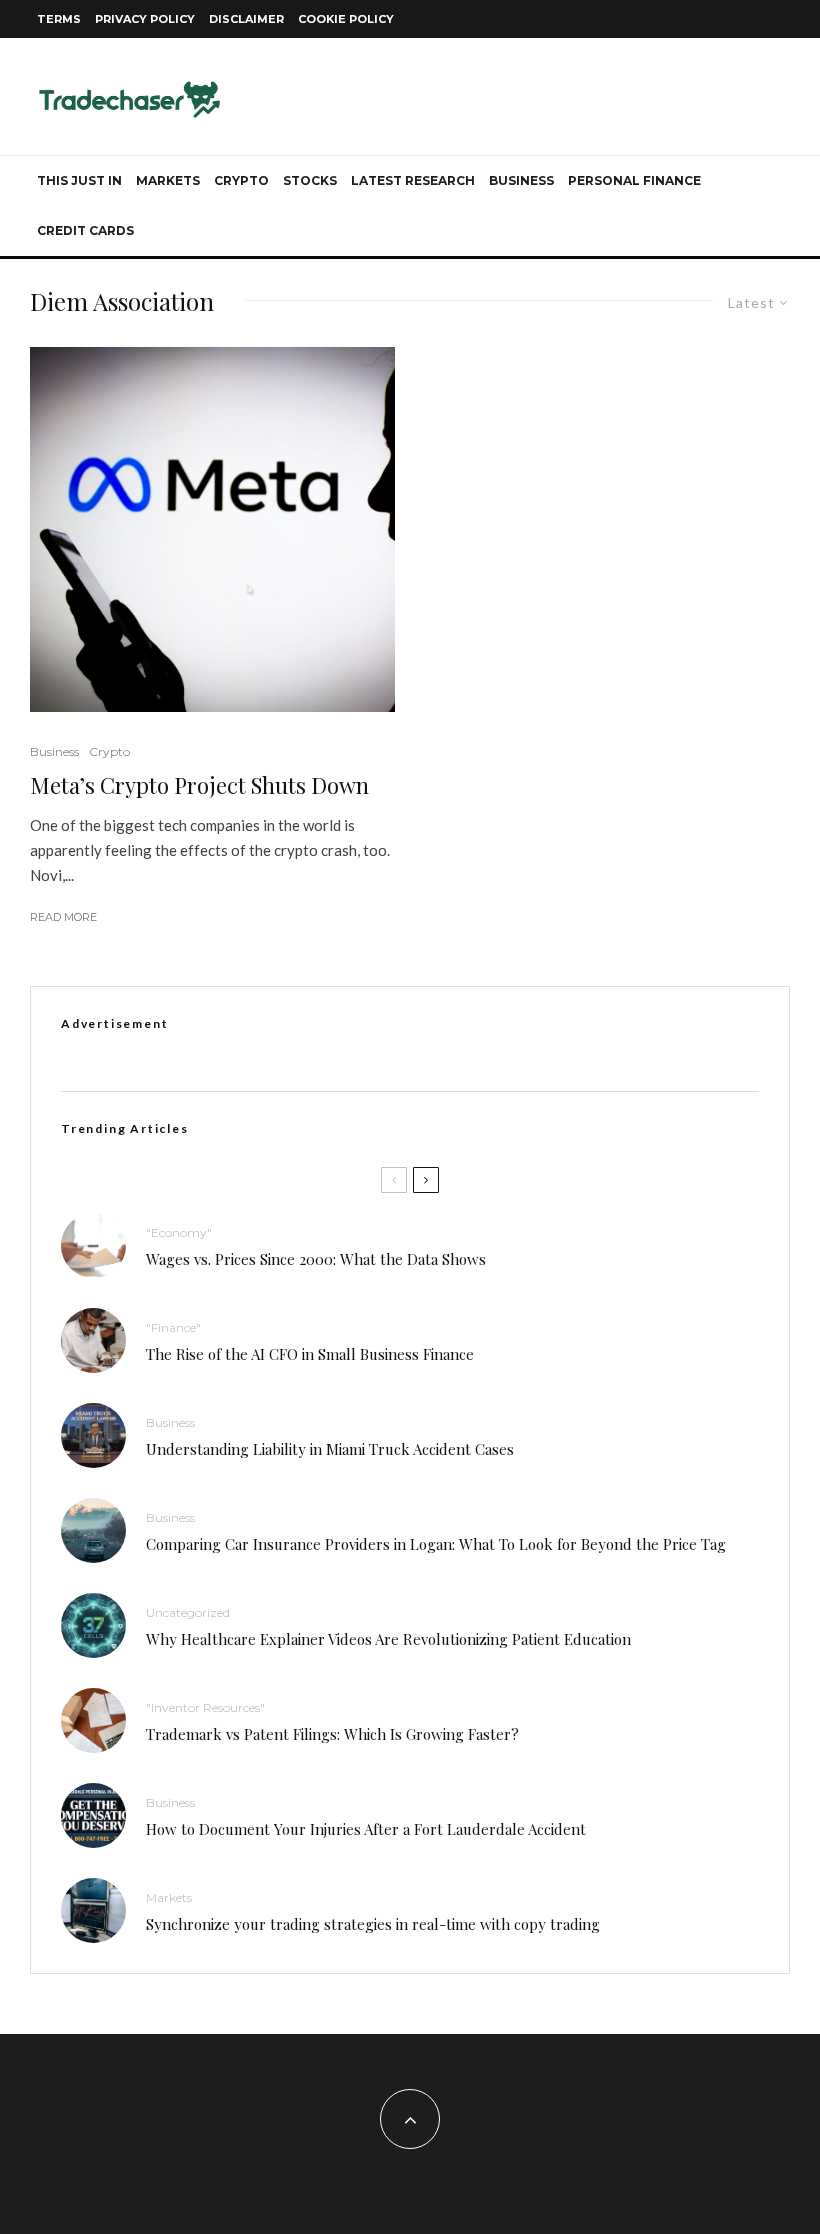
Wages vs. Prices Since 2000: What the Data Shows (316, 1259)
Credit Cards (85, 230)
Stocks (310, 180)
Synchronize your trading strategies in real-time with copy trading (373, 1924)
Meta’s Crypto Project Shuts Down (199, 785)
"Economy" (179, 1232)
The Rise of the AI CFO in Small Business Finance (310, 1354)
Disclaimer (246, 19)
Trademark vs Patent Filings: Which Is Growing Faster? (332, 1734)
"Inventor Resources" (205, 1707)
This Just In (79, 180)
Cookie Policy (346, 19)
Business (521, 180)
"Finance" (173, 1327)
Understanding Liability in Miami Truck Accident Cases (330, 1449)
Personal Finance (634, 180)
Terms (59, 19)
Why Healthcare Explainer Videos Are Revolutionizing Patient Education (388, 1639)
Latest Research (413, 180)
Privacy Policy (145, 19)
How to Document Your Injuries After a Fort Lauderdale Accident (366, 1829)
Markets (168, 180)
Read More (63, 917)
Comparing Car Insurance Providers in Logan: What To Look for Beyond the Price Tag (436, 1544)
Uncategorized (188, 1612)
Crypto (241, 180)
